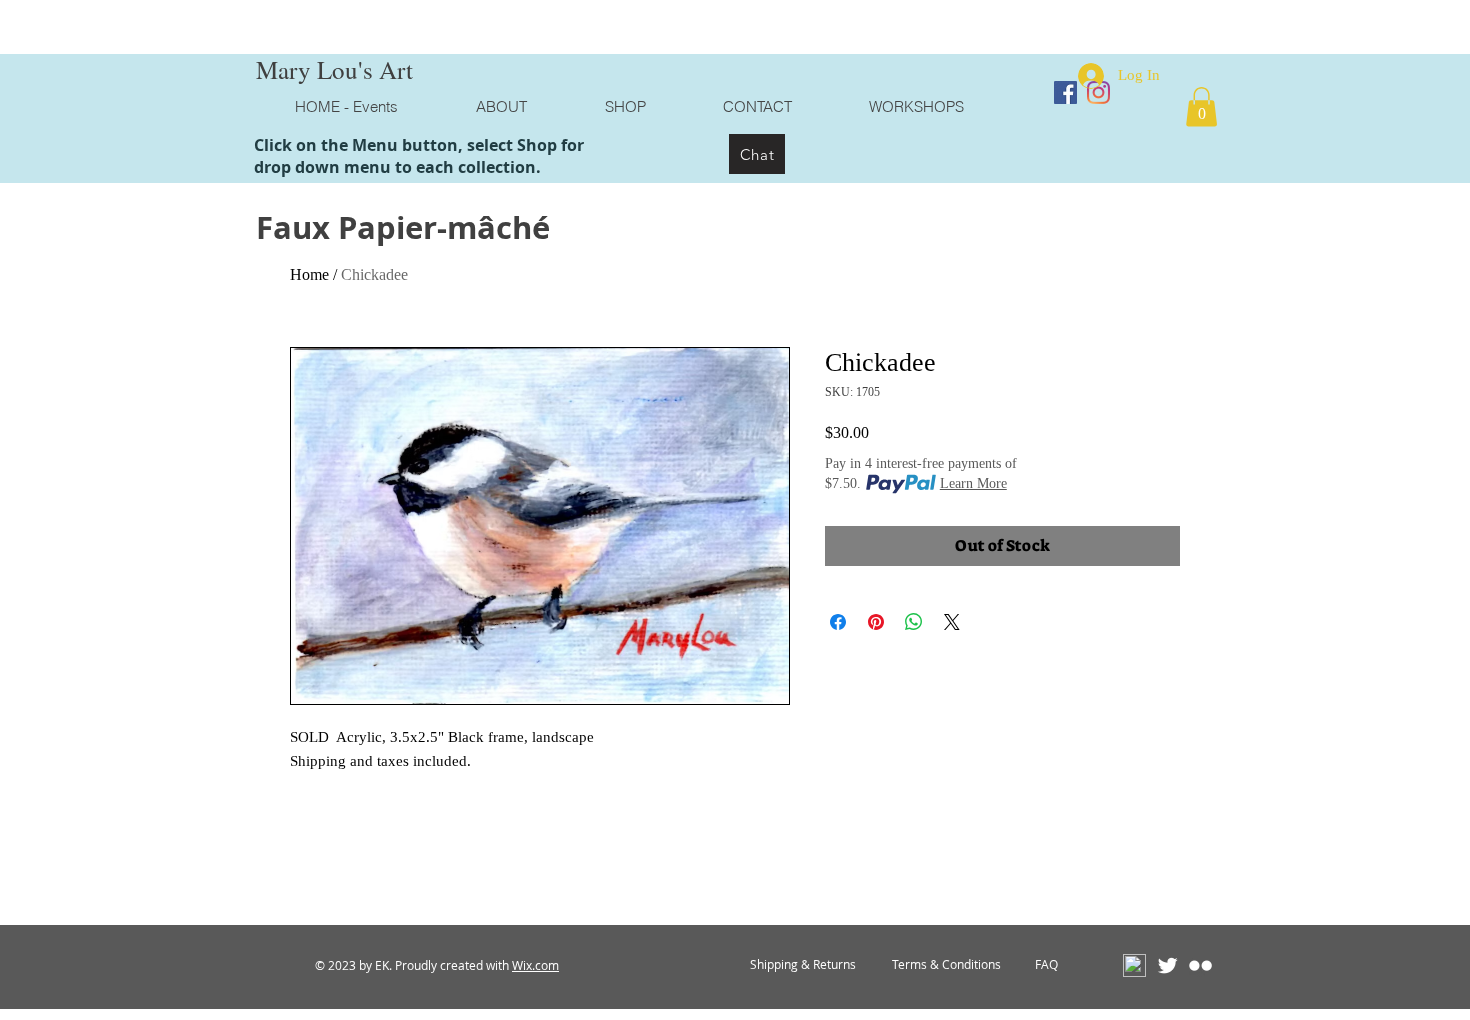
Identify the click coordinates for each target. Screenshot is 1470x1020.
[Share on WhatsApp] (914, 622)
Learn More (973, 483)
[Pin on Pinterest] (876, 622)
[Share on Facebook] (838, 622)
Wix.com (535, 965)
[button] (1201, 106)
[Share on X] (952, 622)
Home (309, 274)
